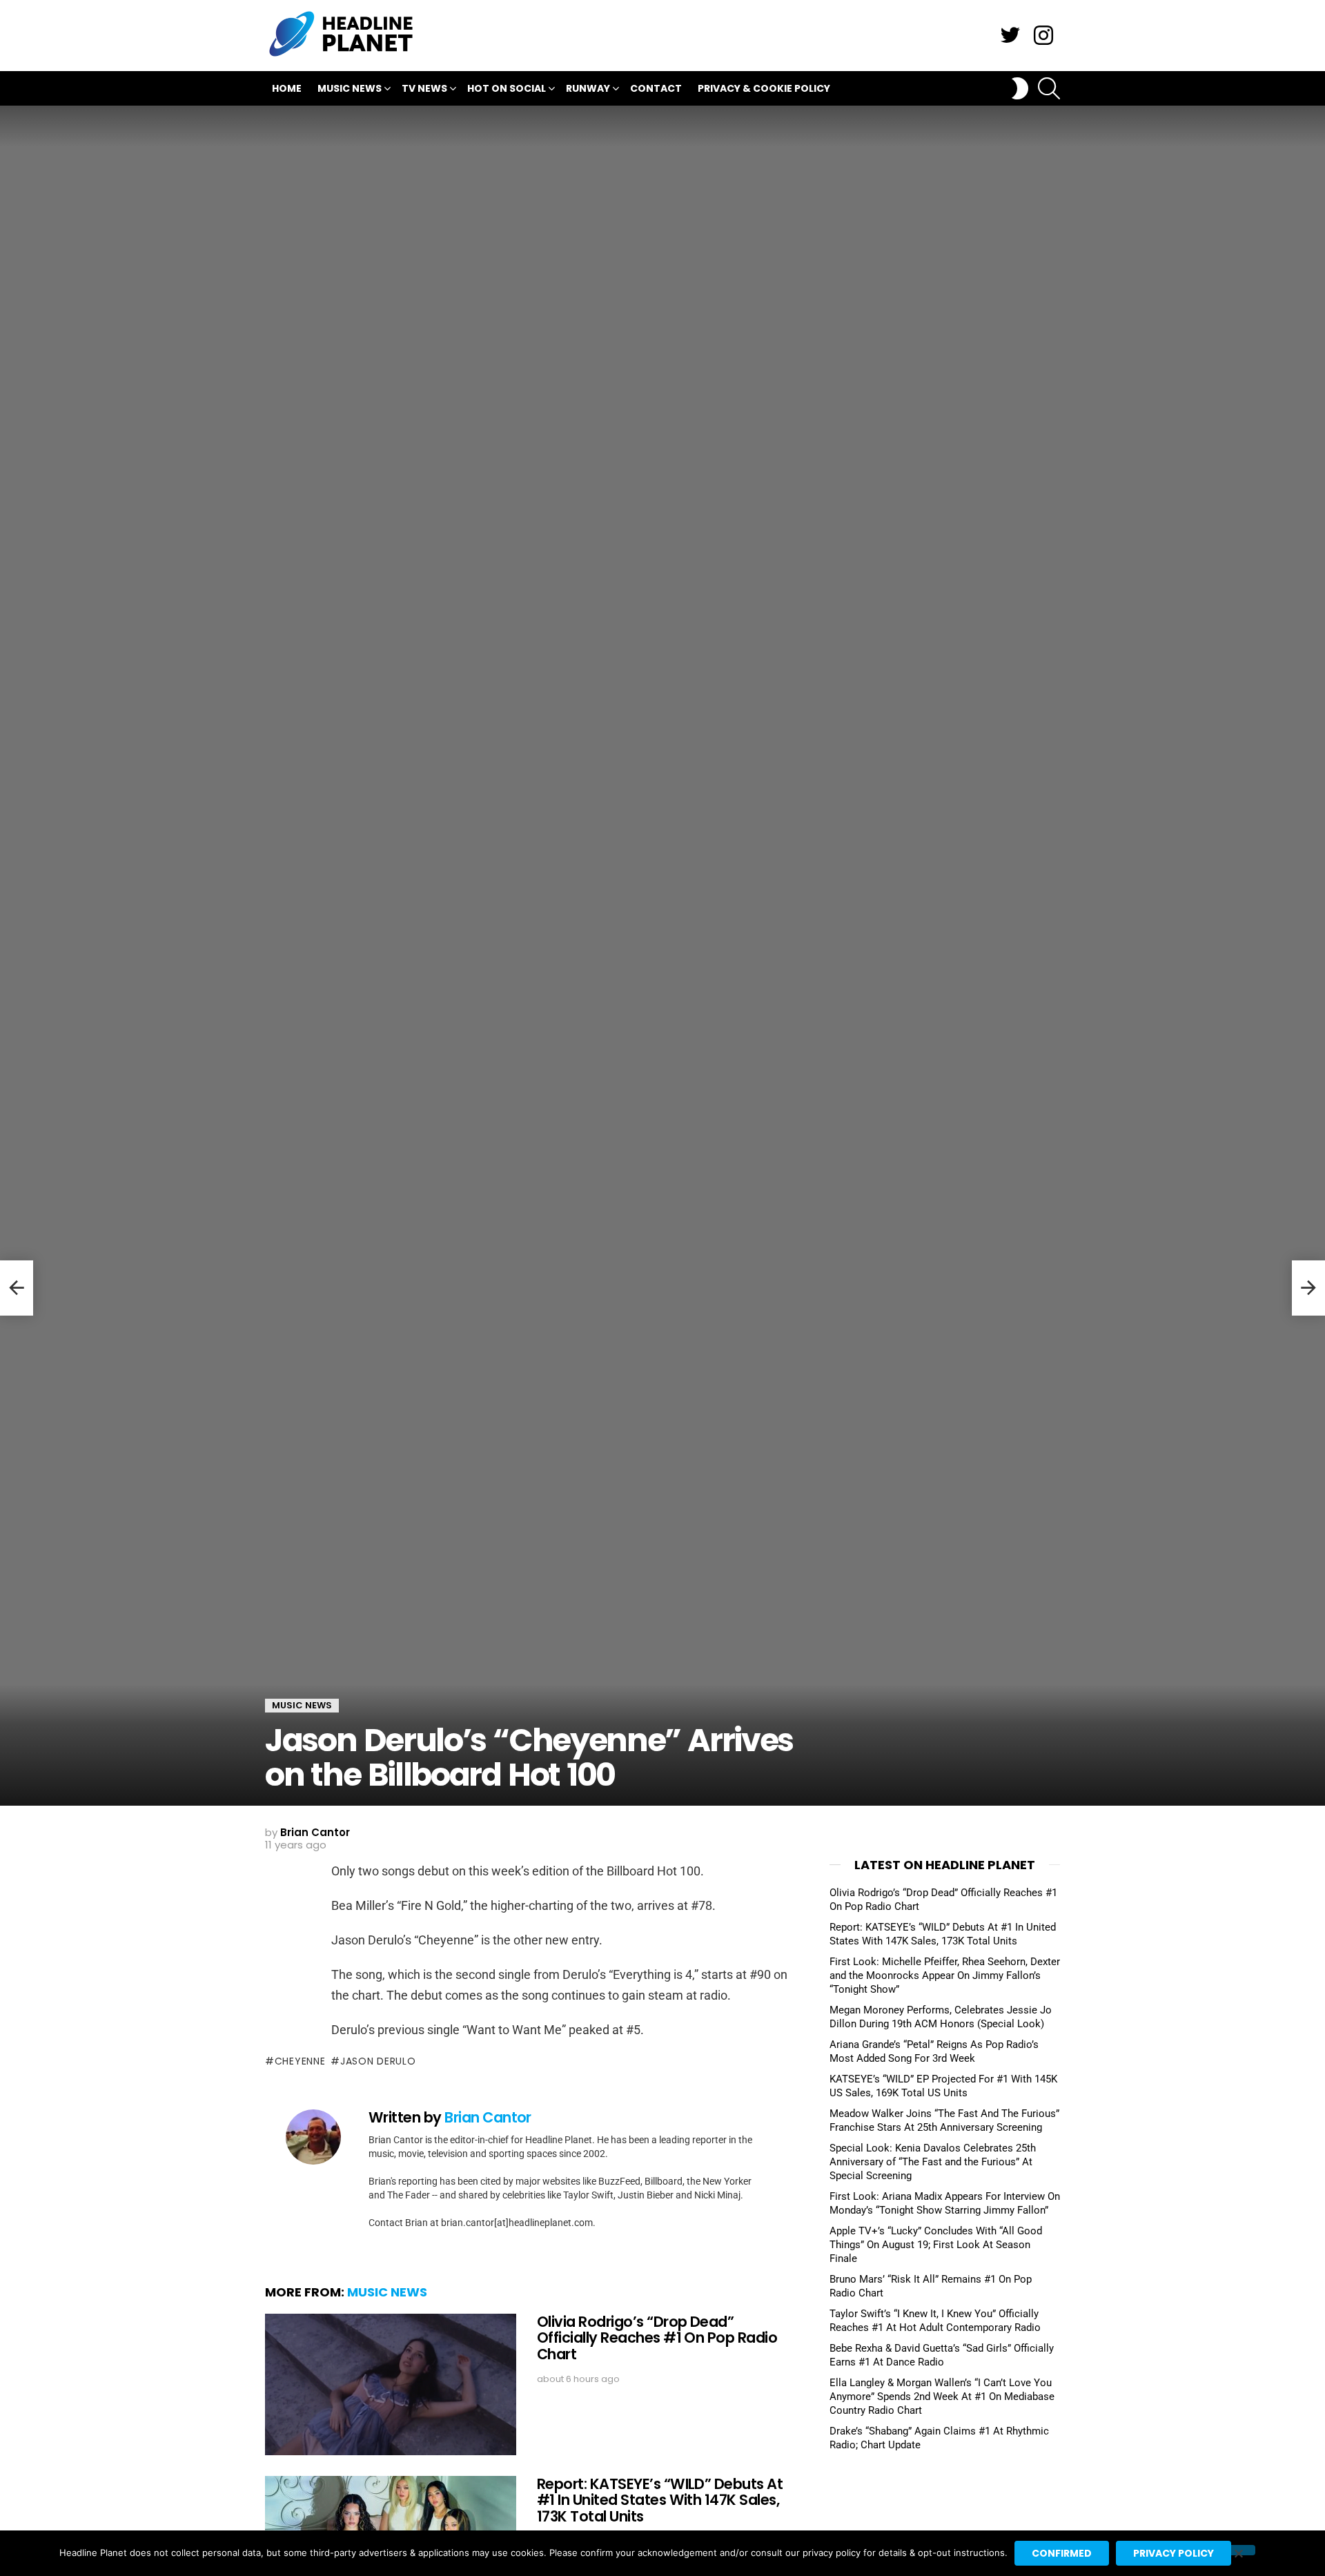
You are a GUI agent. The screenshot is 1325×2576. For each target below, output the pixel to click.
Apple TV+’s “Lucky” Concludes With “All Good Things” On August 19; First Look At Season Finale (936, 2245)
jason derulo (378, 2061)
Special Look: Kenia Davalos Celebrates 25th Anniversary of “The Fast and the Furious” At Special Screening (933, 2162)
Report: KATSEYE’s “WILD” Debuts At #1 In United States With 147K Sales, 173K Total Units (660, 2500)
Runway (588, 88)
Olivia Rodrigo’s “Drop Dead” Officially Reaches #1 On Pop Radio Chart (657, 2338)
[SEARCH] (1049, 88)
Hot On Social (507, 88)
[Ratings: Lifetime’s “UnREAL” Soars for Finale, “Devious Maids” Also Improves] (17, 1288)
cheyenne (300, 2061)
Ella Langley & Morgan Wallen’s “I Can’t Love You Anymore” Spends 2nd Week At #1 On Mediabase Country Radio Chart (942, 2397)
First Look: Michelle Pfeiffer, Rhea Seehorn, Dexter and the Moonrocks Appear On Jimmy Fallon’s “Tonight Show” (945, 1975)
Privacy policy (1174, 2553)
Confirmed (1062, 2553)
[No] (1238, 2550)
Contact (656, 88)
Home (287, 88)
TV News (424, 88)
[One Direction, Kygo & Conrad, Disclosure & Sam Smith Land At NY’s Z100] (1308, 1288)
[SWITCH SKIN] (1020, 88)
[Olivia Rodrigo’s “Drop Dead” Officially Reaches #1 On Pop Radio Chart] (391, 2384)
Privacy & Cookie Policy (764, 88)
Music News (350, 88)
